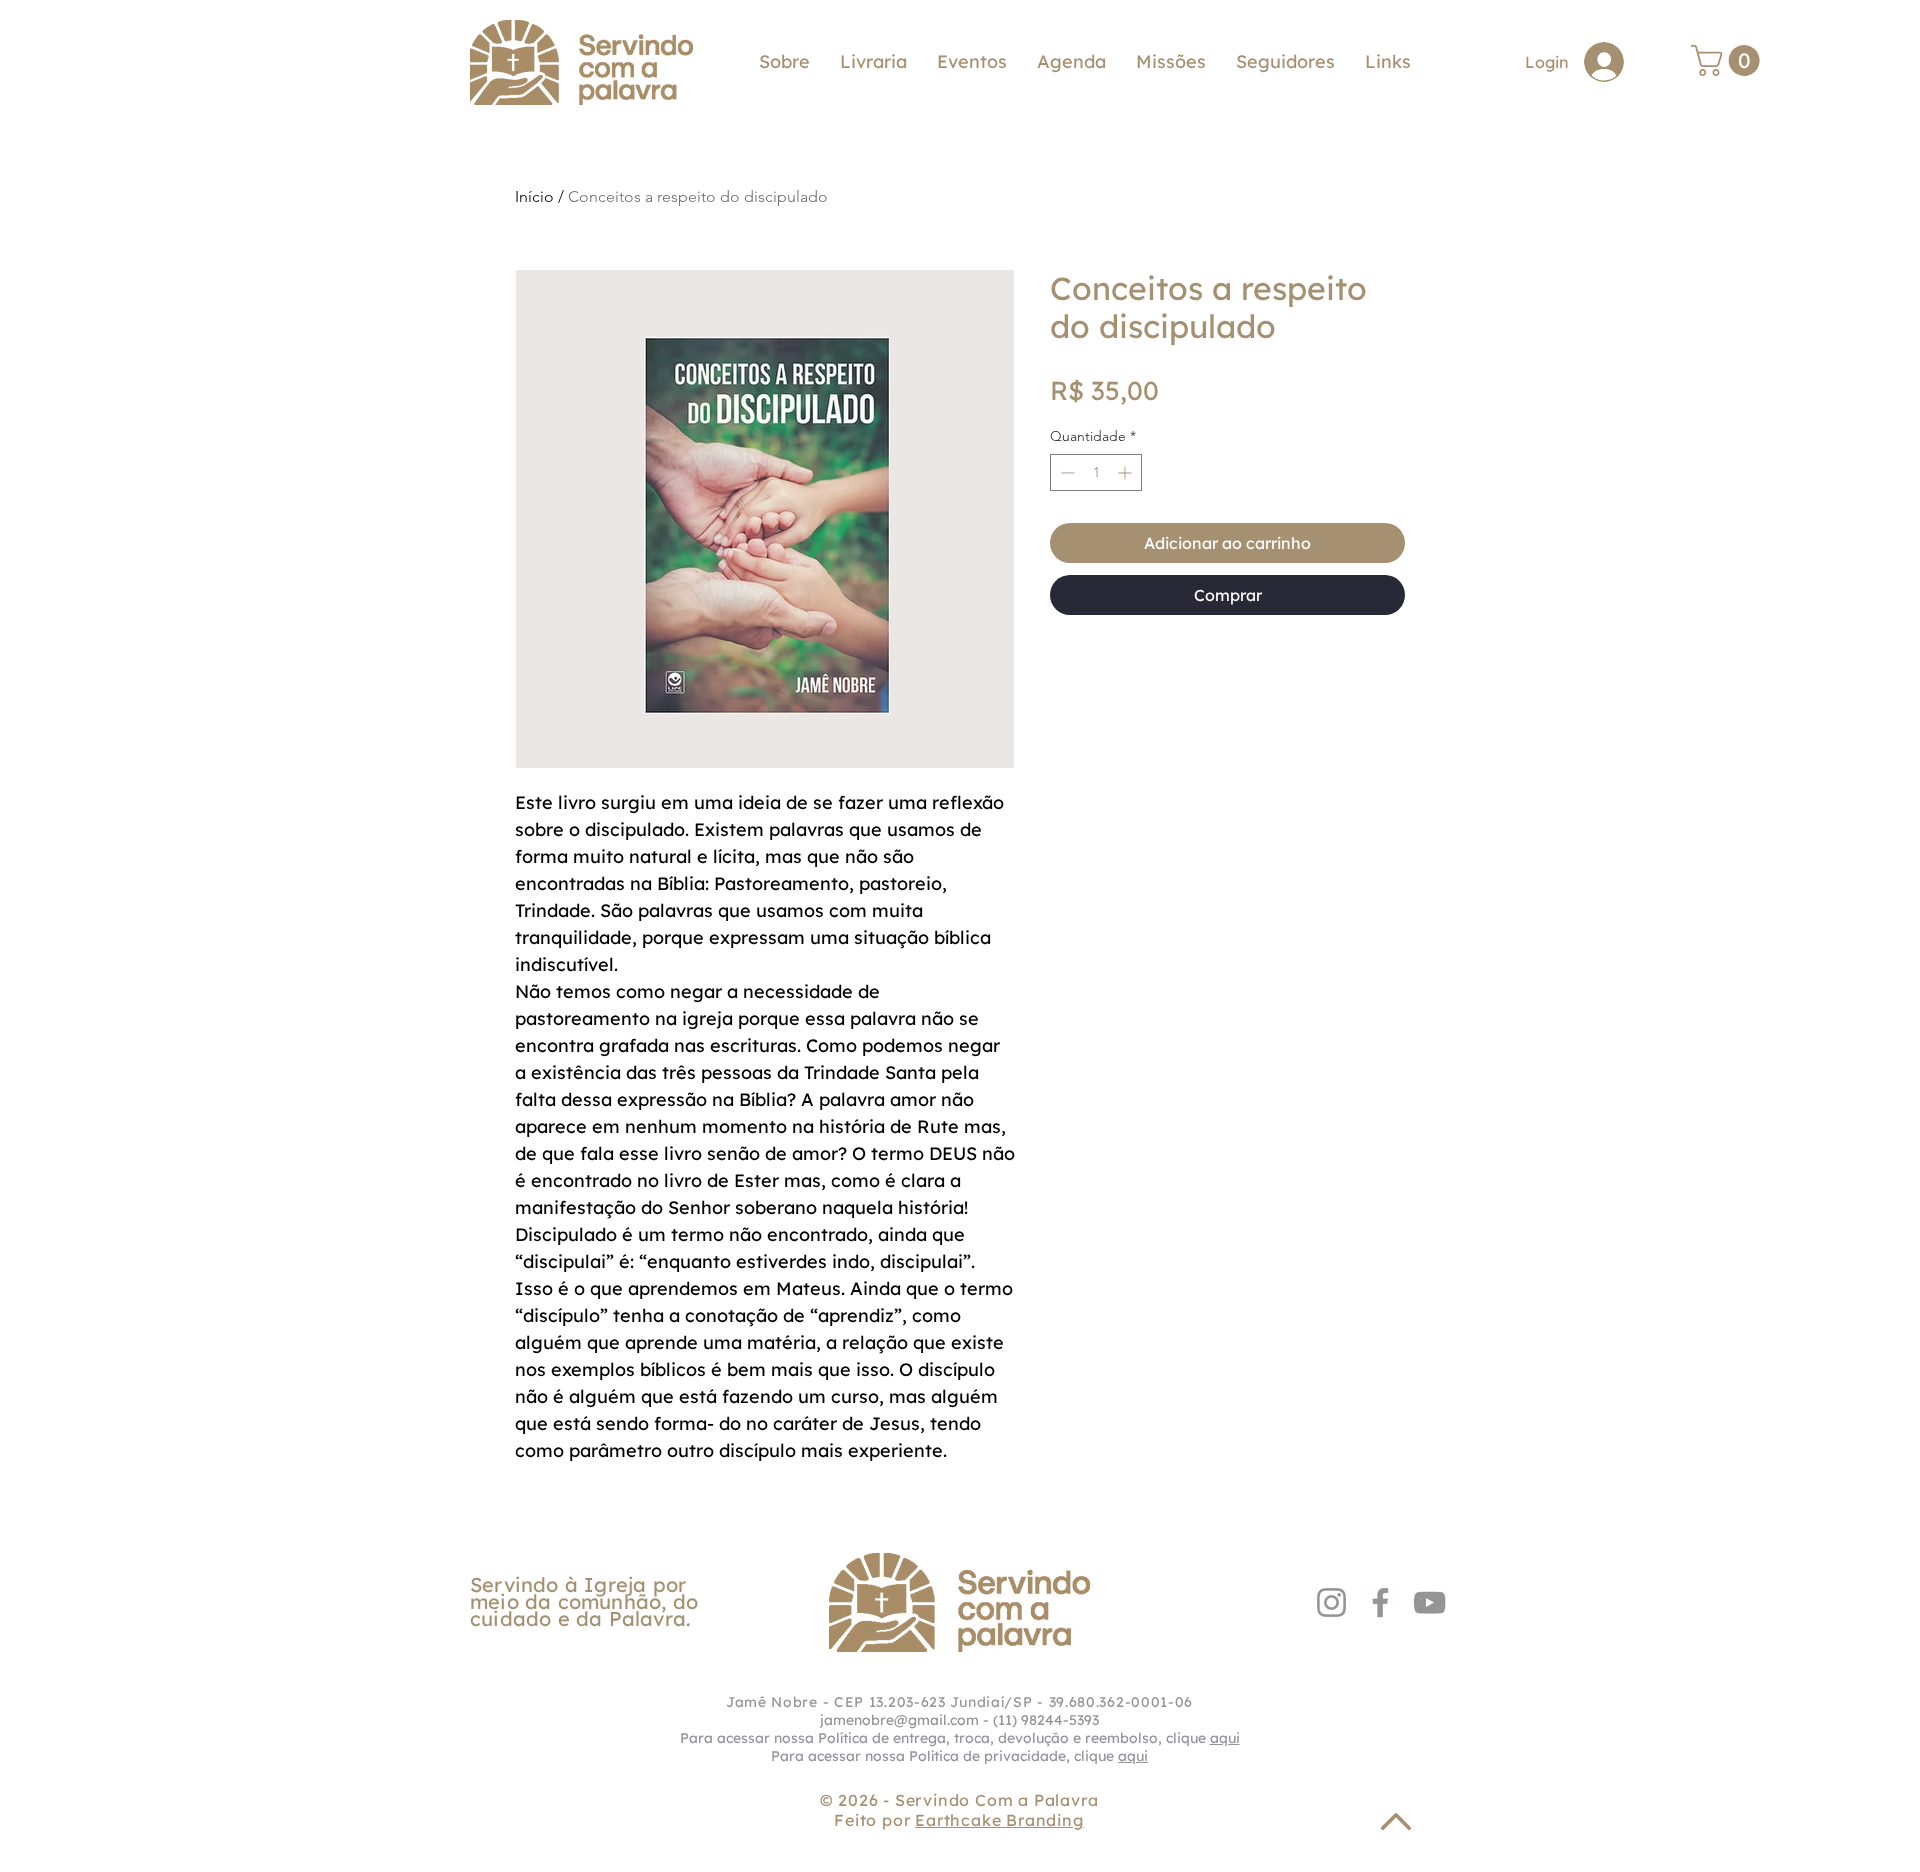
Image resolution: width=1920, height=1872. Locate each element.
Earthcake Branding (999, 1820)
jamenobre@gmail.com (899, 1720)
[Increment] (1126, 472)
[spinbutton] (1096, 472)
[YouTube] (1429, 1602)
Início (534, 196)
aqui (1225, 1738)
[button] (1388, 62)
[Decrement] (1065, 472)
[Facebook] (1380, 1602)
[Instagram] (1331, 1602)
